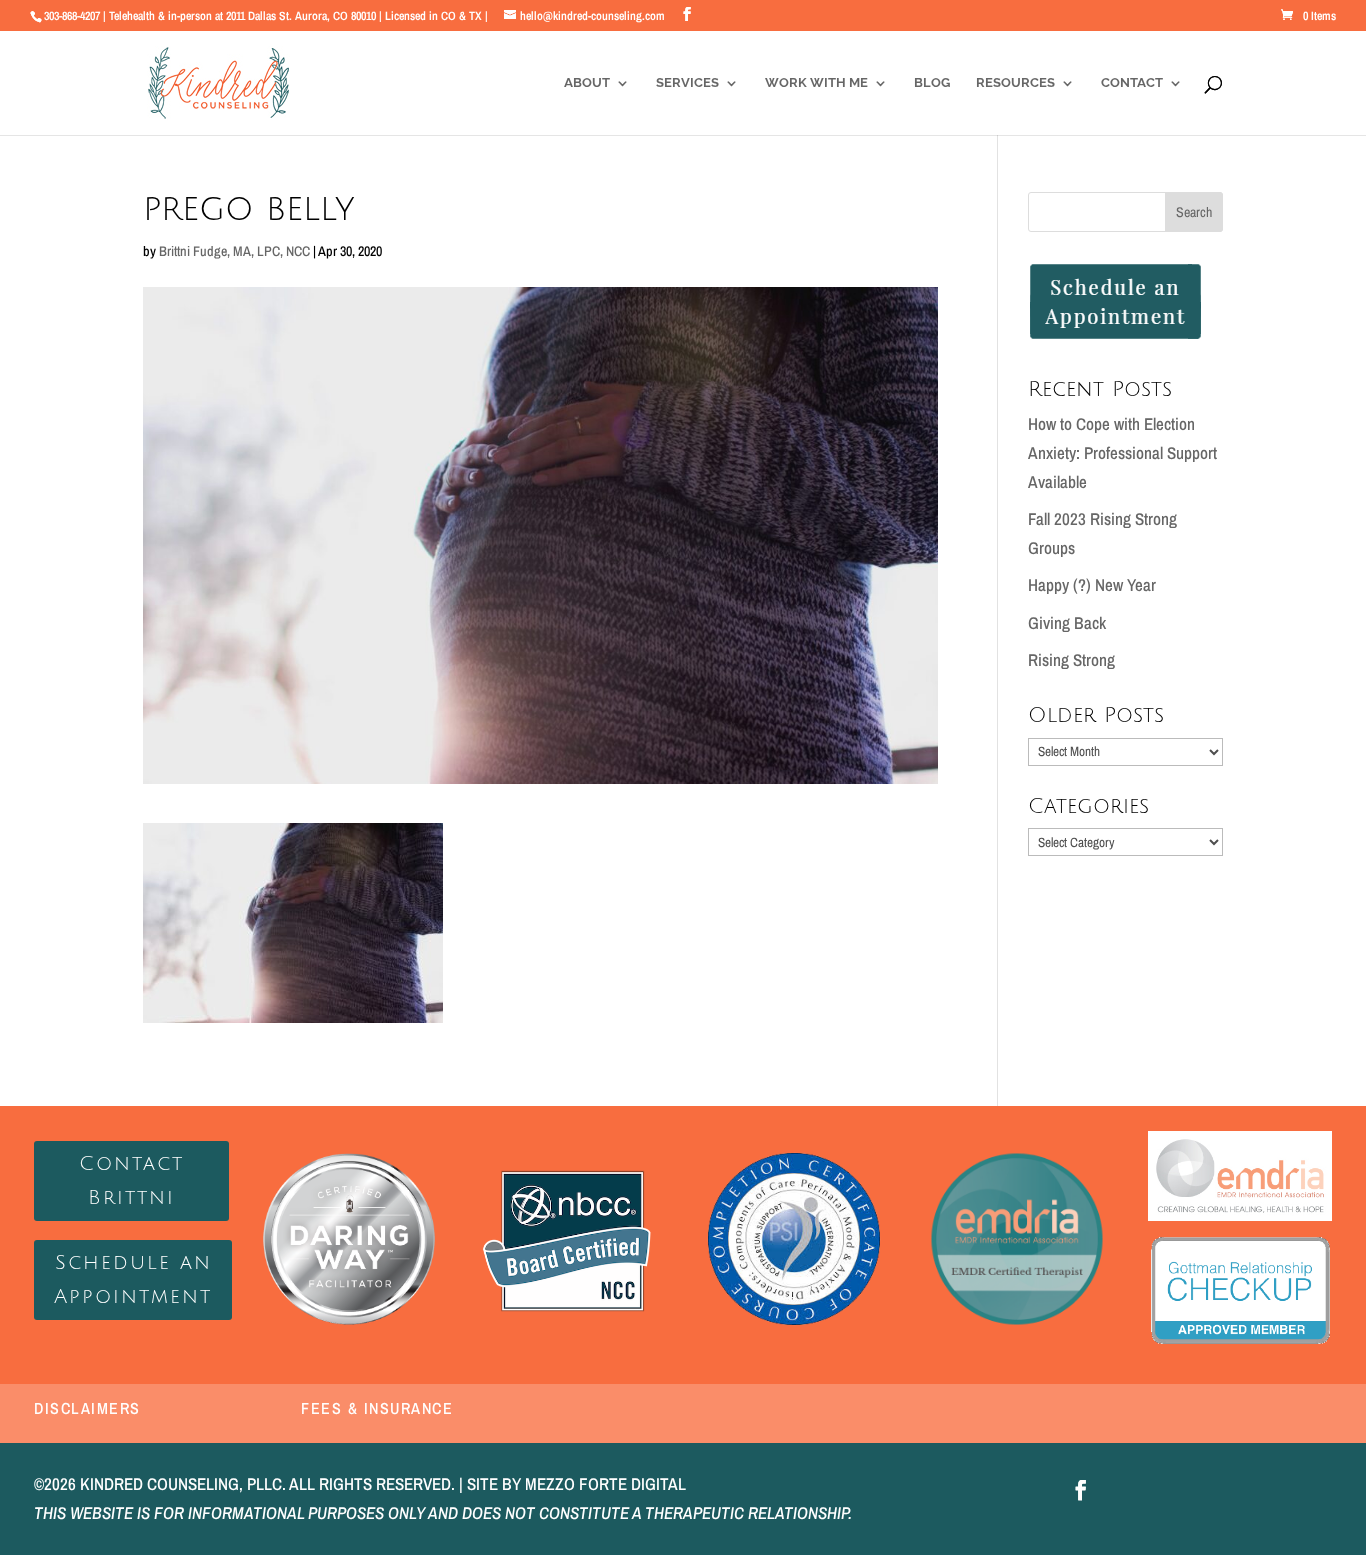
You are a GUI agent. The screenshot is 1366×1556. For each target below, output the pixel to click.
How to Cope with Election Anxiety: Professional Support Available (1122, 452)
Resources (1015, 83)
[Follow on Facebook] (1081, 1490)
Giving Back (1067, 622)
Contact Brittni (131, 1181)
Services (687, 83)
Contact (1132, 83)
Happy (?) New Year (1092, 584)
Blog (932, 83)
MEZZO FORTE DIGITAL (605, 1483)
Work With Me (816, 83)
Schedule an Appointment (133, 1280)
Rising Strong (1071, 659)
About (587, 83)
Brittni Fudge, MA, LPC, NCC (234, 251)
